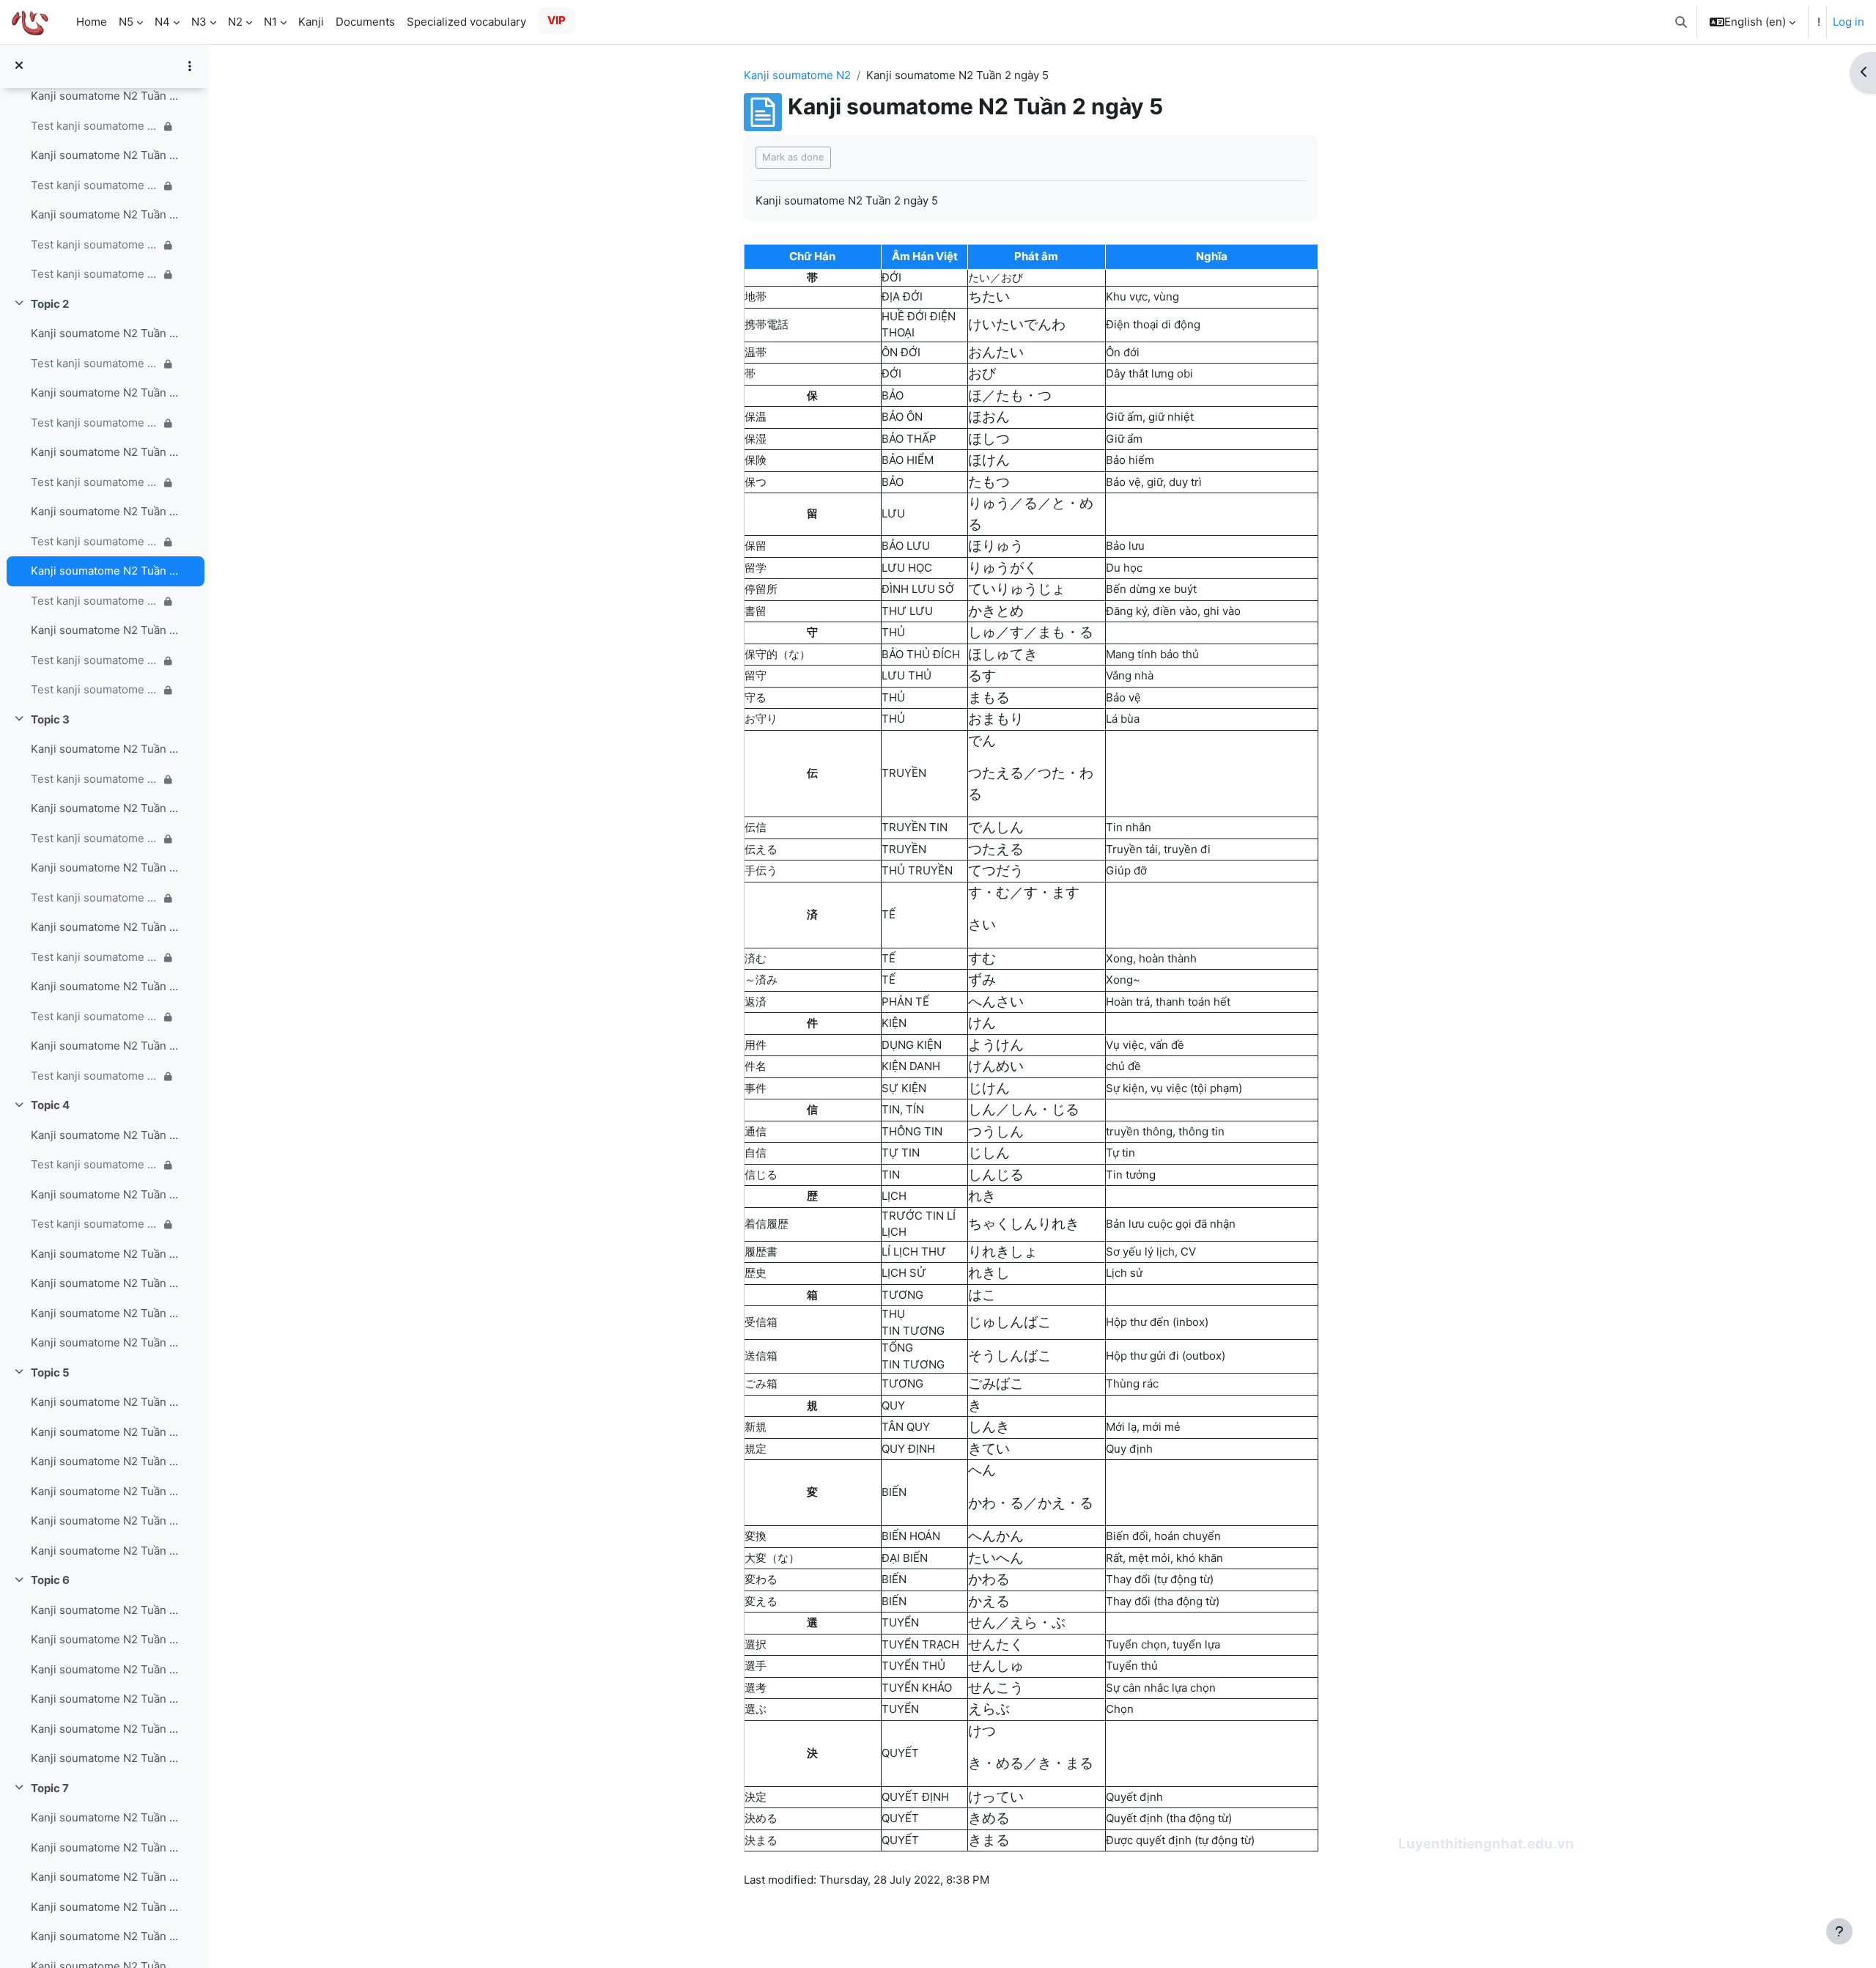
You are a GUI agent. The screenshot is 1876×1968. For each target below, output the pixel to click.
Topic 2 (50, 304)
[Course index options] (190, 66)
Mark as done (793, 157)
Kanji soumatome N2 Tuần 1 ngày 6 (105, 214)
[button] (1681, 22)
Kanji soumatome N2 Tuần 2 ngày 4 (105, 511)
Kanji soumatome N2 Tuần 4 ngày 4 (105, 1283)
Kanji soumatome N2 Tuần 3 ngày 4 (105, 927)
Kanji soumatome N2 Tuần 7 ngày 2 (105, 1847)
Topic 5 (50, 1372)
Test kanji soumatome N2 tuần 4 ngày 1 (95, 1164)
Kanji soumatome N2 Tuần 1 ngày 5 (105, 155)
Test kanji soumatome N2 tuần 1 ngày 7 (95, 274)
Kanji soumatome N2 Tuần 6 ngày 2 (105, 1639)
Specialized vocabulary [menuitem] (466, 22)
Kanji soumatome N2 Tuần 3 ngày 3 (105, 867)
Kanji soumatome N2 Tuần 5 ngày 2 (105, 1432)
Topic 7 (50, 1788)
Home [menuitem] (92, 22)
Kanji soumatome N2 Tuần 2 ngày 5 (105, 571)
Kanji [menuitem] (311, 22)
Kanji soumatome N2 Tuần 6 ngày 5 (105, 1729)
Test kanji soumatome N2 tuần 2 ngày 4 (95, 541)
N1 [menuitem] (270, 22)
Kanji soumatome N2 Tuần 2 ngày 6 (105, 630)
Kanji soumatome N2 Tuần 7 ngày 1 (105, 1817)
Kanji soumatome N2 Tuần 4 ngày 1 (105, 1135)
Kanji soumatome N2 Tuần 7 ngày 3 (105, 1877)
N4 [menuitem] (162, 22)
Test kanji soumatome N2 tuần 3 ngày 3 (95, 898)
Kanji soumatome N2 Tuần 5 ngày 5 (105, 1521)
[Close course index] (19, 66)
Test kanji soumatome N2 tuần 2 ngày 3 (95, 482)
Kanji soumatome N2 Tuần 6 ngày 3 (105, 1669)
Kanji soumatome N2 (797, 75)
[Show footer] (1839, 1931)
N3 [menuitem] (199, 22)
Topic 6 (50, 1580)
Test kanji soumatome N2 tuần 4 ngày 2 (95, 1224)
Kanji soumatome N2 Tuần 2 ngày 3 (105, 452)
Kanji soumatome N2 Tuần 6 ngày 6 (105, 1758)
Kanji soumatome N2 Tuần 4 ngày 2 (105, 1194)
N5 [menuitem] (126, 22)
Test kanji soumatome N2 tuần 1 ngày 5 (95, 185)
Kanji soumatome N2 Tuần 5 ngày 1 (105, 1402)
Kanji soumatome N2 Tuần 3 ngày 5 (105, 986)
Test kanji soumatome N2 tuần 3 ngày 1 (95, 779)
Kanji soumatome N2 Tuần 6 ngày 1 (105, 1610)
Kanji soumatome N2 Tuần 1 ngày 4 (105, 96)
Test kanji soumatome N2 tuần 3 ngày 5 (95, 1016)
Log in (1849, 22)
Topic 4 (50, 1105)
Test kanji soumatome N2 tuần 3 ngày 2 (95, 838)
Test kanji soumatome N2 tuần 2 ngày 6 (95, 660)
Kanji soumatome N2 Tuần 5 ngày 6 (105, 1551)
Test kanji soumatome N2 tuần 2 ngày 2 (95, 423)
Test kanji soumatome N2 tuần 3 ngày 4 (95, 957)
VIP (557, 20)
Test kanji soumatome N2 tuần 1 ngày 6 (95, 244)
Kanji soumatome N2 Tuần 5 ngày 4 (105, 1491)
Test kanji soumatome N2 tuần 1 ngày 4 (95, 126)
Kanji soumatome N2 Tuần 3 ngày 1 (105, 749)
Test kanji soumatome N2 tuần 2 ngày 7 (95, 689)
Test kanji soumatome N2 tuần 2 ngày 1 (95, 363)
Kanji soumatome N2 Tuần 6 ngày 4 (105, 1699)
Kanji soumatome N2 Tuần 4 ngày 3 (105, 1254)
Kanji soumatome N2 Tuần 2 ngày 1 (105, 333)
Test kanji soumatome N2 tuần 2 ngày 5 (95, 601)
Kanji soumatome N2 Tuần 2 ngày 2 (105, 393)
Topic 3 (50, 719)
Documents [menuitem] (365, 22)
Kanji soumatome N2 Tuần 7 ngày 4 (105, 1907)
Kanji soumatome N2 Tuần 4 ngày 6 (105, 1342)
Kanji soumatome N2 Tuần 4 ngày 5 (105, 1313)
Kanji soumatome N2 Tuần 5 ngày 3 (105, 1461)
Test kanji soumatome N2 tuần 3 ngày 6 (95, 1076)
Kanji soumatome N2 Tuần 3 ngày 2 (105, 808)
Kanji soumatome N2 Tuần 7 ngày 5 (105, 1936)
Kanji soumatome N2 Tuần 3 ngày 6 (105, 1046)
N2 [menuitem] (235, 22)
